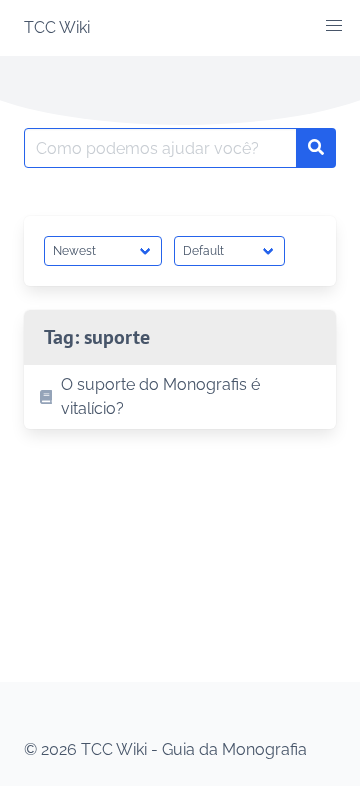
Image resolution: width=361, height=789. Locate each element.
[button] (334, 26)
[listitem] (180, 397)
